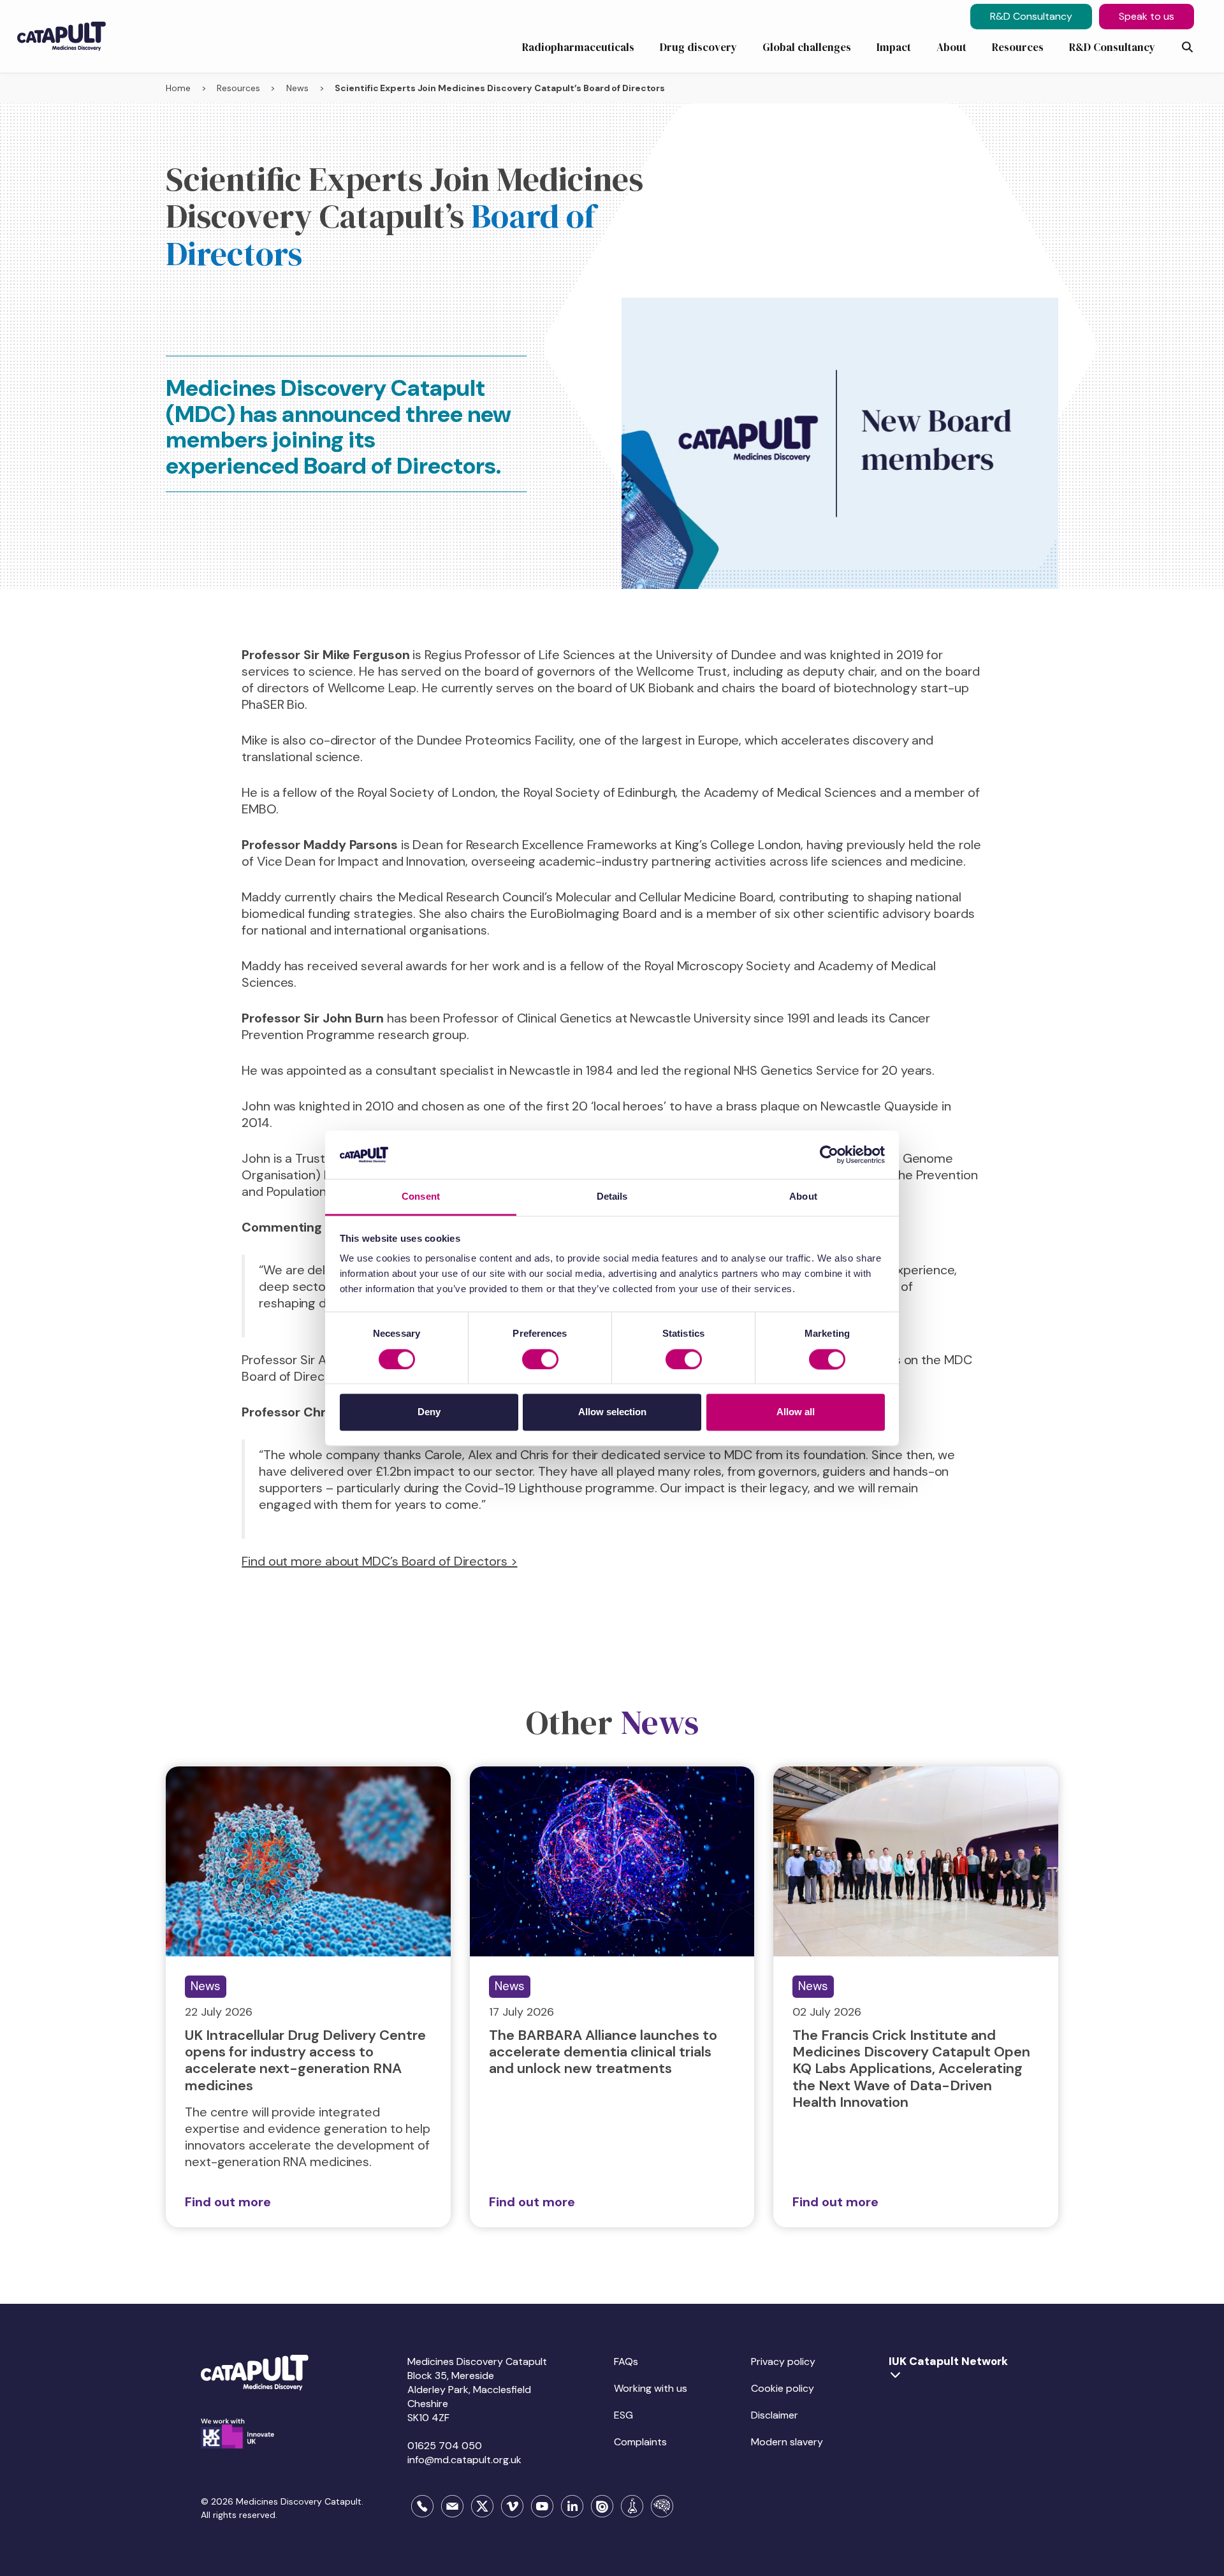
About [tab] (803, 1197)
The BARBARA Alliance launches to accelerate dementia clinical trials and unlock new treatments (603, 2052)
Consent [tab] (421, 1197)
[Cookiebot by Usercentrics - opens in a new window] (829, 1154)
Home (178, 88)
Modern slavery (787, 2442)
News (297, 88)
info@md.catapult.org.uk (464, 2460)
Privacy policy (783, 2361)
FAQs (626, 2361)
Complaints (640, 2442)
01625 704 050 (445, 2446)
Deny (429, 1412)
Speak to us (1147, 16)
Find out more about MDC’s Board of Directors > (379, 1561)
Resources (238, 88)
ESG (623, 2415)
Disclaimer (775, 2415)
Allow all (796, 1412)
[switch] (540, 1359)
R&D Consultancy (1031, 16)
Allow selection (612, 1412)
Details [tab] (612, 1197)
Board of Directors (400, 466)
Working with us (651, 2388)
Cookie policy (783, 2388)
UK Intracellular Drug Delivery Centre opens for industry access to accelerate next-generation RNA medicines (305, 2060)
